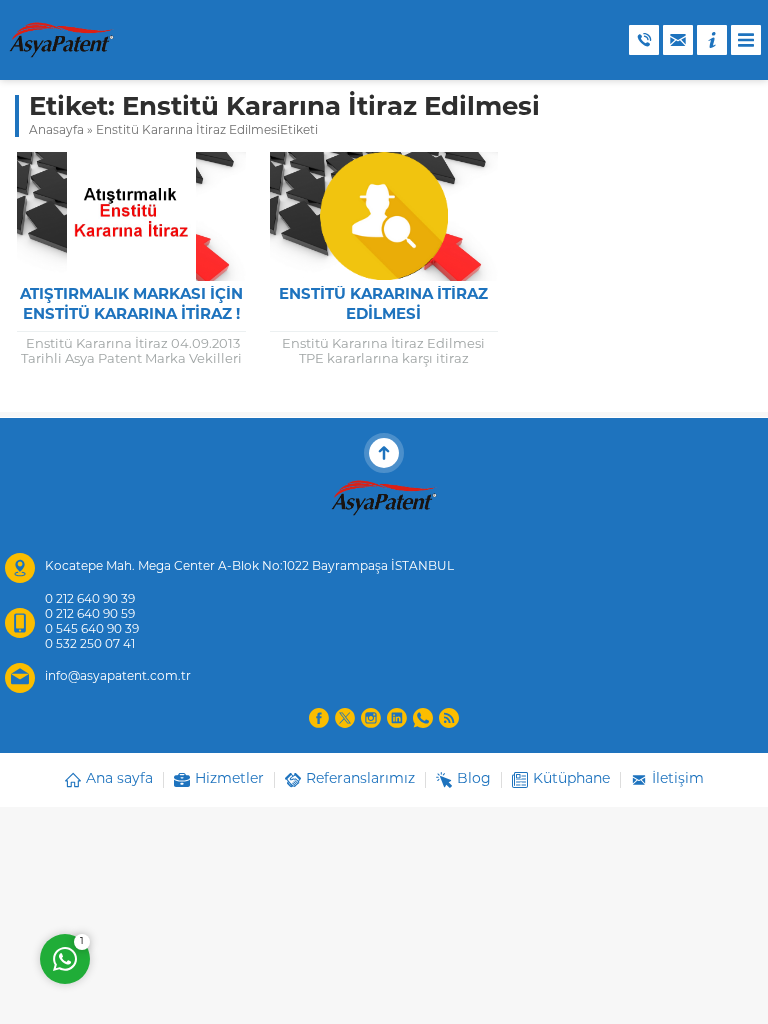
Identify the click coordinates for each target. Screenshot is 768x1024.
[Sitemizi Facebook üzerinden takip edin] (319, 718)
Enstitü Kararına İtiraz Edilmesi (383, 305)
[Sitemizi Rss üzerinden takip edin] (449, 718)
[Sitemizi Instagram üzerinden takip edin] (371, 718)
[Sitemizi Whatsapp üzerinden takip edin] (423, 718)
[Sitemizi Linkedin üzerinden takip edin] (397, 718)
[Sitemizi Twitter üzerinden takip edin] (345, 718)
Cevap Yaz (190, 878)
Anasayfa (56, 131)
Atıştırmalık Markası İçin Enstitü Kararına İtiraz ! (131, 305)
